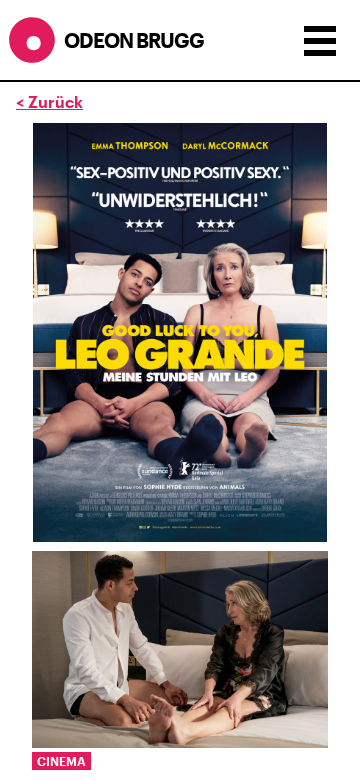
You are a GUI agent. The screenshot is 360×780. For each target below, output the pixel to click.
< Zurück (49, 101)
